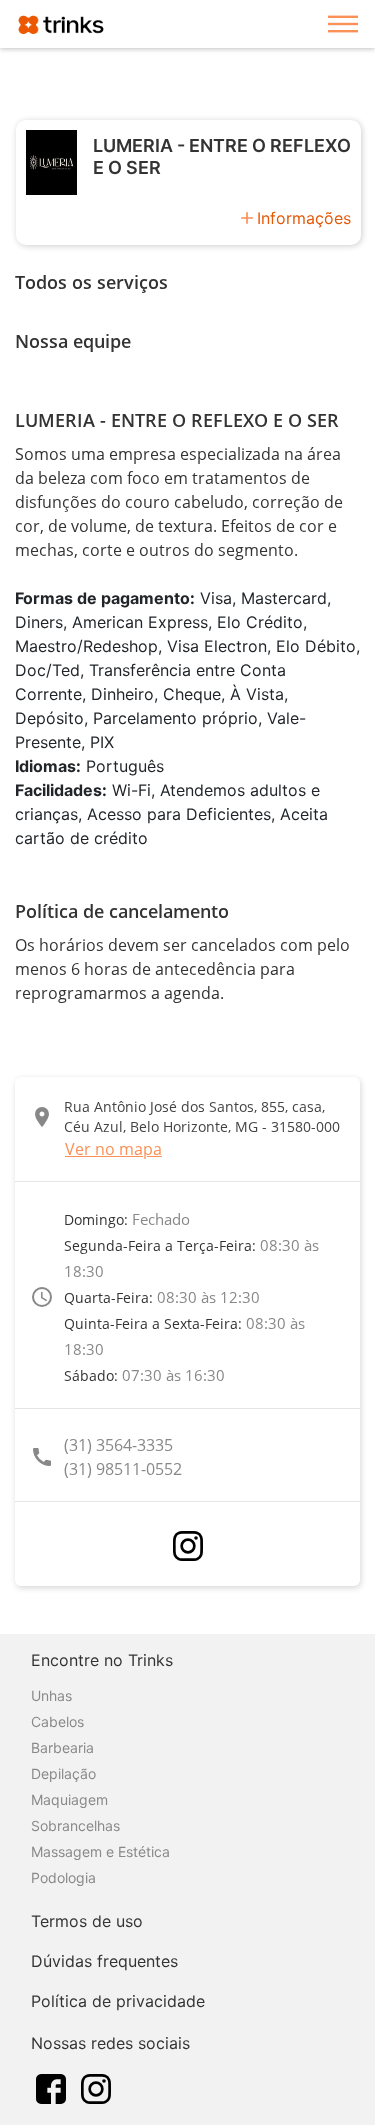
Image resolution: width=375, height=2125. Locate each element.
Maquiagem (69, 1799)
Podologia (63, 1877)
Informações (304, 218)
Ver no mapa (113, 1149)
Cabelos (57, 1721)
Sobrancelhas (75, 1825)
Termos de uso (87, 1921)
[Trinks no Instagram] (96, 2087)
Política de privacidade (118, 2001)
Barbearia (62, 1747)
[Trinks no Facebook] (51, 2087)
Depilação (63, 1773)
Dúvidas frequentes (104, 1961)
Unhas (51, 1695)
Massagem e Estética (100, 1851)
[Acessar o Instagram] (188, 1546)
